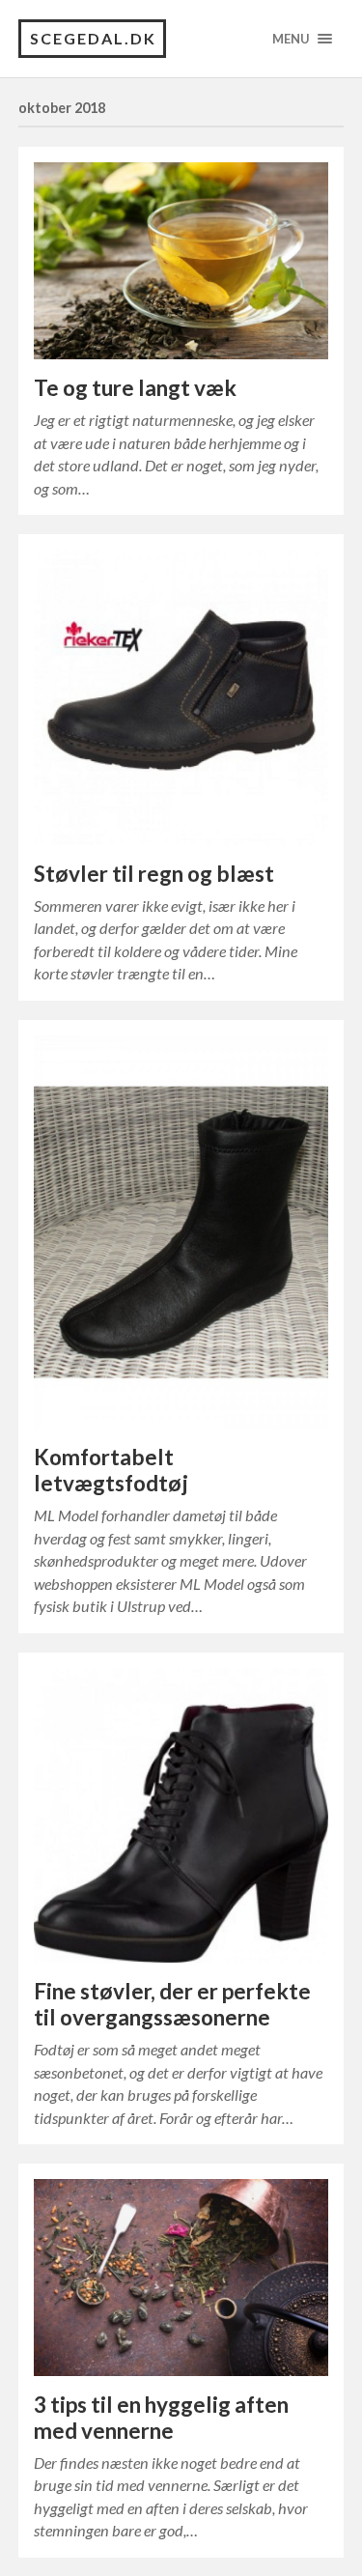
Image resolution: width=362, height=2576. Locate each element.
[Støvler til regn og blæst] (181, 697)
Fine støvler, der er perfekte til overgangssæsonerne (172, 2004)
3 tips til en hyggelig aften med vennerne (161, 2418)
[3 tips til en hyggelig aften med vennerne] (181, 2278)
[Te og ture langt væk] (181, 261)
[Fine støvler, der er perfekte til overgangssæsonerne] (181, 1816)
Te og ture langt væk (135, 388)
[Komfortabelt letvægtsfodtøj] (181, 1232)
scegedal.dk (93, 38)
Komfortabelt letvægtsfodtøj (111, 1470)
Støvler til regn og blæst (154, 874)
